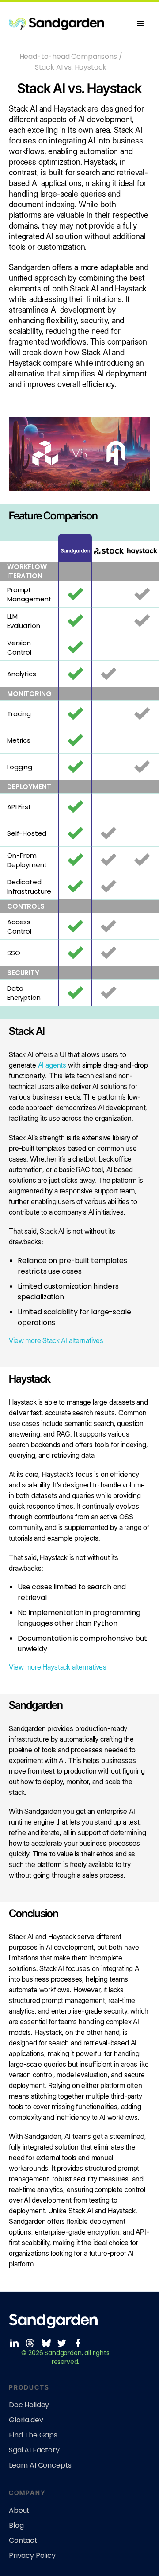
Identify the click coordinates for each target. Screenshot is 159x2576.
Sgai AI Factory (34, 2450)
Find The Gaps (33, 2435)
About (19, 2510)
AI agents (52, 1065)
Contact (23, 2541)
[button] (140, 24)
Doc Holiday (29, 2405)
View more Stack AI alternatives (56, 1340)
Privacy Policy (32, 2556)
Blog (16, 2526)
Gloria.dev (26, 2420)
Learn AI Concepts (40, 2465)
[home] (70, 24)
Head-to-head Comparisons (68, 56)
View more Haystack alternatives (58, 1667)
